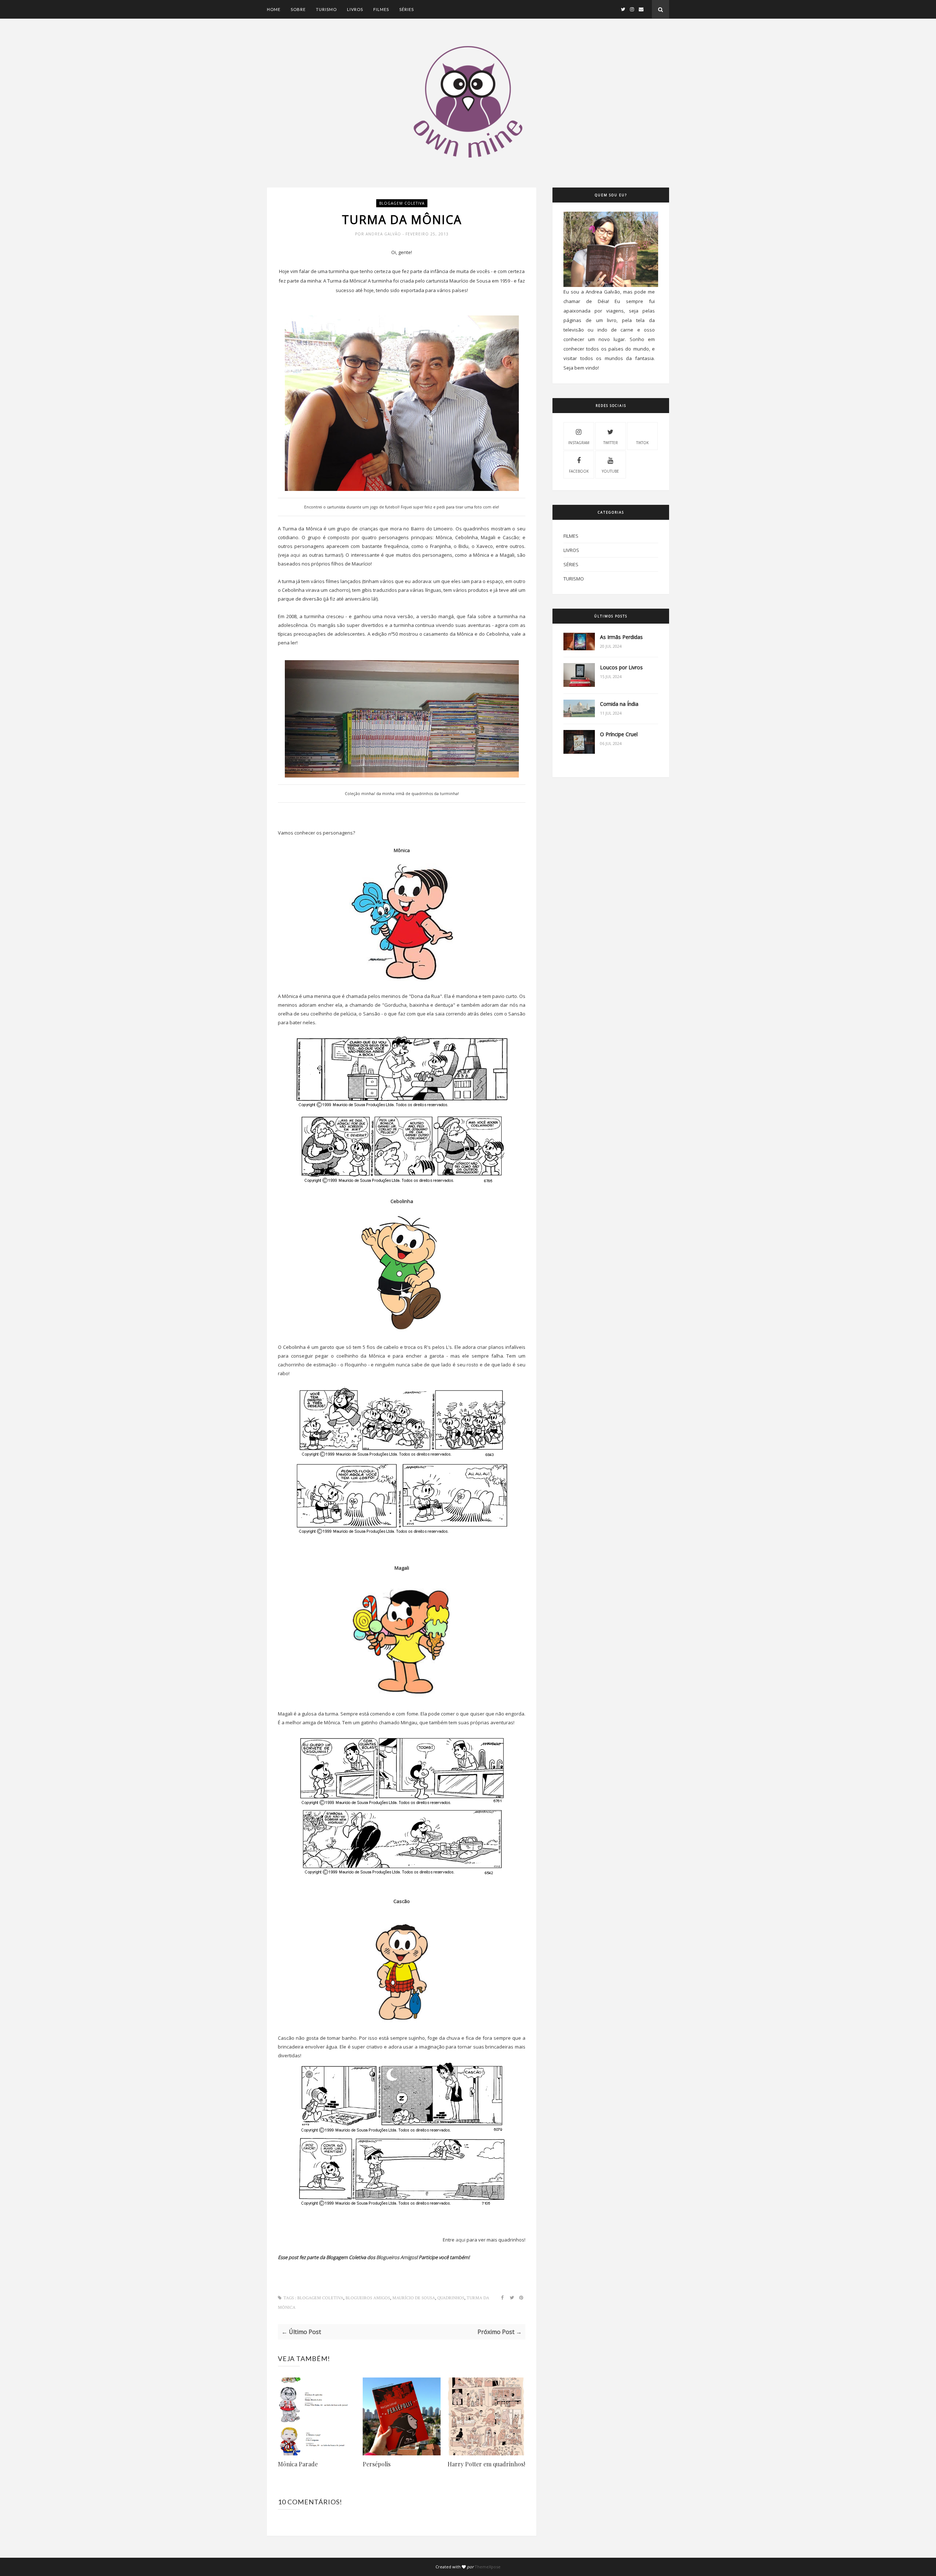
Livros (355, 9)
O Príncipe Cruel (619, 734)
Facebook (579, 471)
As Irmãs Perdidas (621, 637)
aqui (295, 555)
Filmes (381, 9)
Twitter (611, 443)
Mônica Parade (298, 2464)
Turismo (326, 9)
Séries (407, 9)
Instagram (579, 443)
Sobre (298, 9)
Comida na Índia (619, 704)
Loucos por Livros (621, 667)
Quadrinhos (451, 2298)
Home (274, 9)
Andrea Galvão (384, 234)
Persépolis (377, 2464)
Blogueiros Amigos (396, 2257)
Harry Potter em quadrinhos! (486, 2464)
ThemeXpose (488, 2567)
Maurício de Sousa (414, 2298)
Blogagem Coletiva (402, 203)
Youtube (610, 471)
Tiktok (642, 443)
